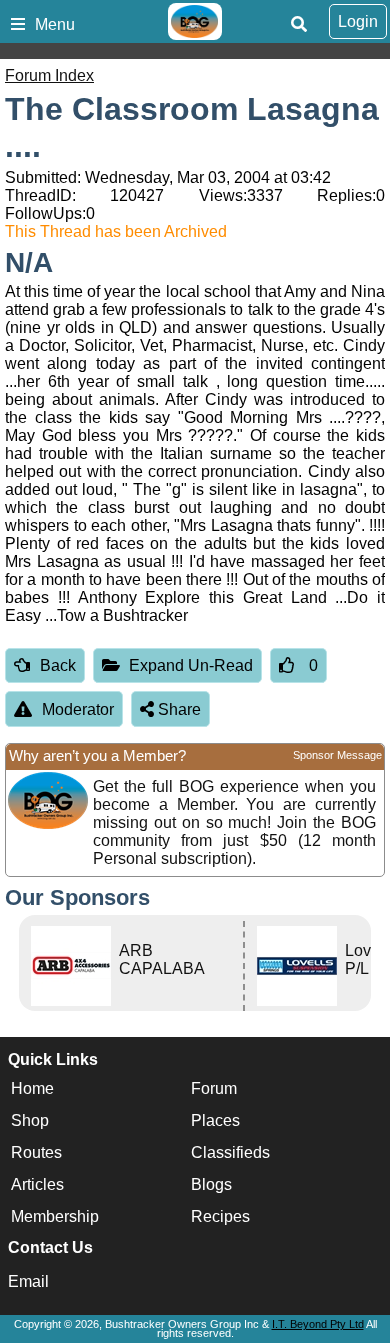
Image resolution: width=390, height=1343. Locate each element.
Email (28, 1281)
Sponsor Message (337, 755)
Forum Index (49, 75)
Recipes (220, 1216)
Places (215, 1120)
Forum (214, 1088)
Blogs (211, 1184)
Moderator (78, 709)
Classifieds (230, 1152)
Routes (36, 1152)
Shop (30, 1120)
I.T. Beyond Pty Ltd (318, 1324)
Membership (55, 1216)
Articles (37, 1184)
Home (32, 1088)
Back (58, 665)
